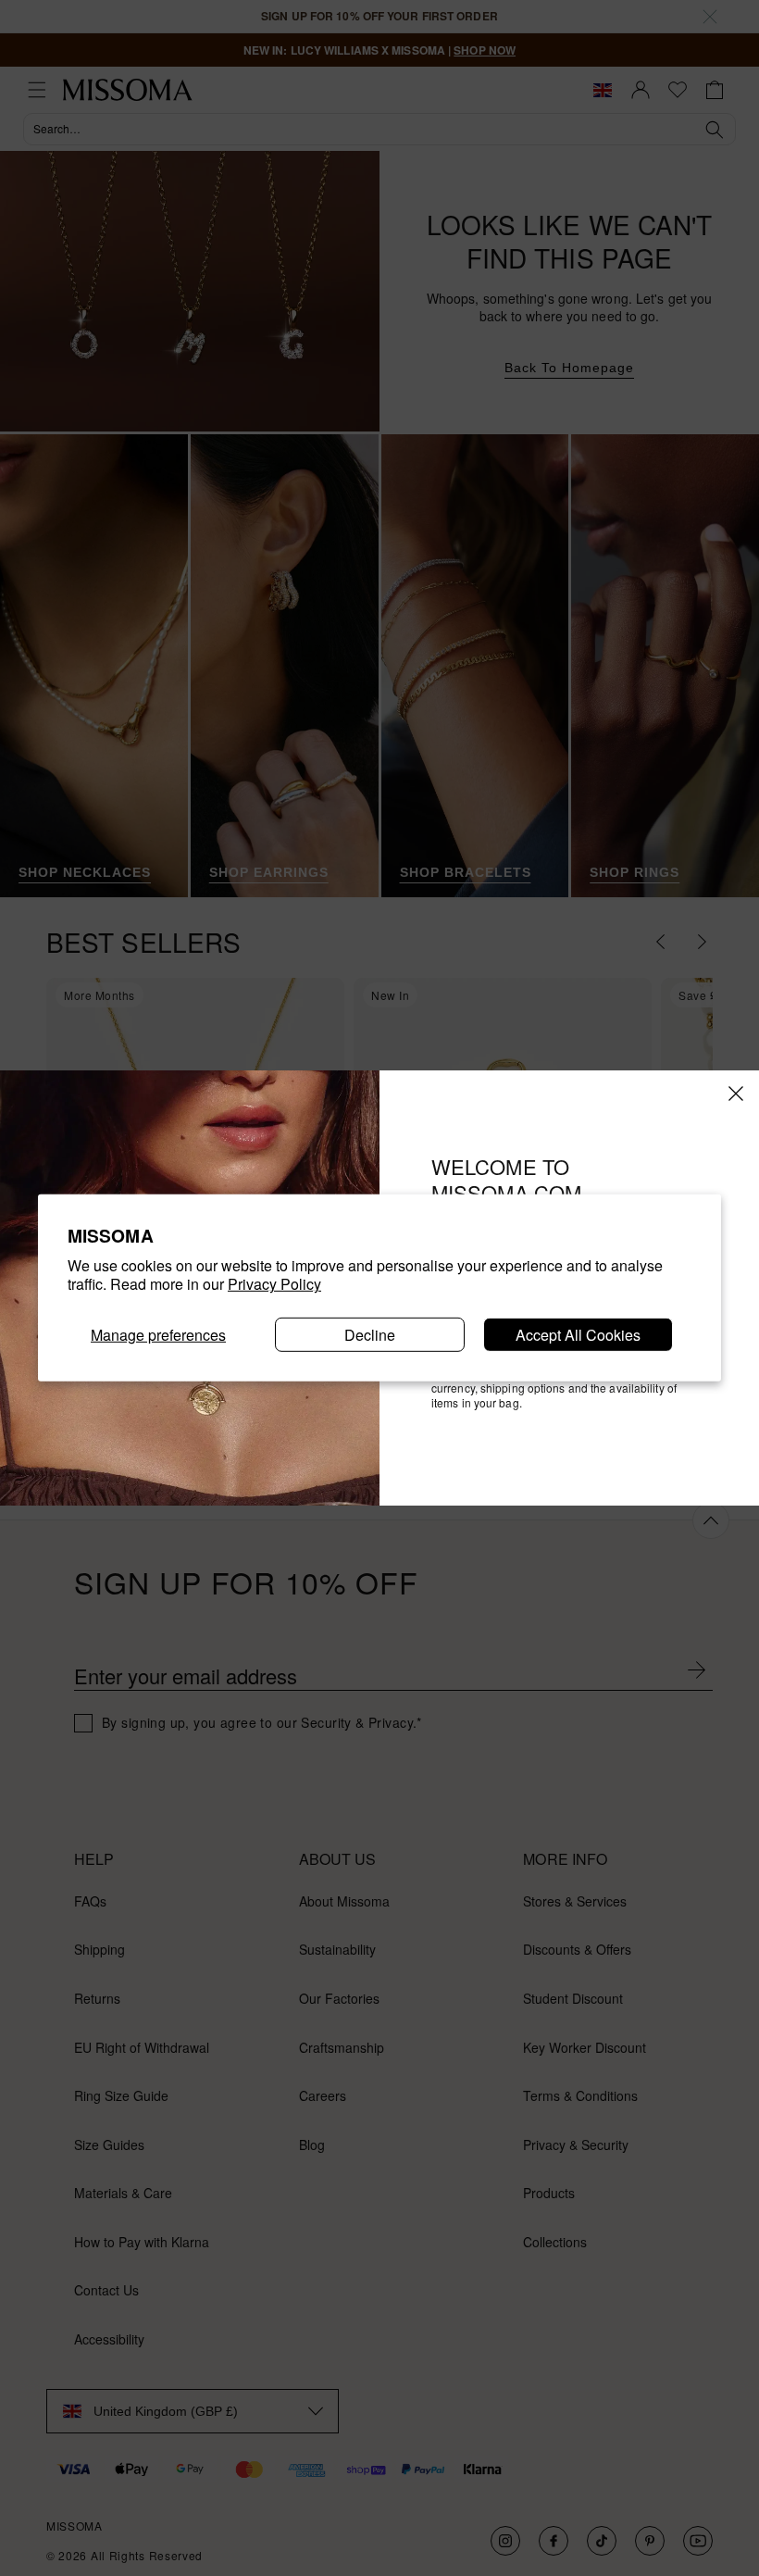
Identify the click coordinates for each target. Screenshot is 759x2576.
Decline (370, 1335)
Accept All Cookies (578, 1335)
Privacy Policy (274, 1284)
